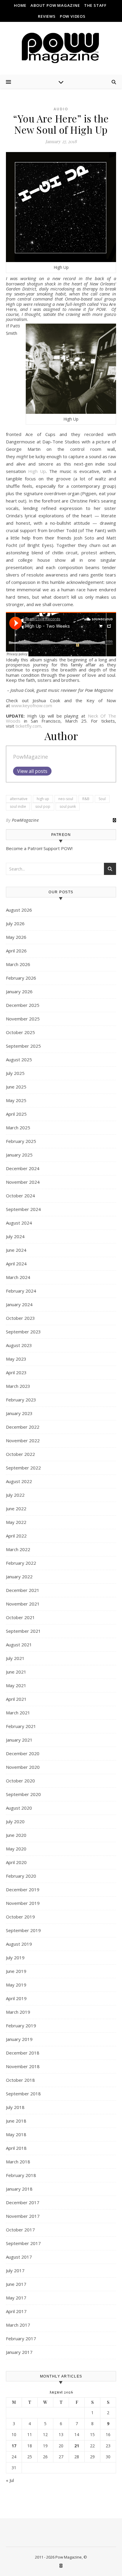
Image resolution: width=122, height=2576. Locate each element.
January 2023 (19, 1413)
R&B (86, 799)
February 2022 (21, 1563)
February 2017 (21, 2338)
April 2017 (16, 2311)
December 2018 (23, 2053)
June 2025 (16, 1087)
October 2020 (20, 1781)
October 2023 (20, 1318)
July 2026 (15, 923)
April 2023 (16, 1372)
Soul (102, 799)
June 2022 (16, 1509)
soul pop (43, 806)
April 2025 (16, 1114)
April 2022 (16, 1536)
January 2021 (19, 1740)
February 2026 (21, 978)
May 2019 (16, 1985)
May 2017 (16, 2298)
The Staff (95, 5)
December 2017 (23, 2202)
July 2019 (15, 1958)
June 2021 (16, 1672)
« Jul (10, 2480)
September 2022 (23, 1468)
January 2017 (19, 2352)
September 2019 (23, 1930)
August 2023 (19, 1345)
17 (14, 2446)
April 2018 (16, 2148)
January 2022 (19, 1577)
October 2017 (20, 2230)
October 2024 (20, 1196)
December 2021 (23, 1590)
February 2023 (21, 1400)
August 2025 (19, 1060)
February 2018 (21, 2175)
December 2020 (23, 1753)
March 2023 (18, 1386)
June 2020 (16, 1835)
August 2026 (19, 910)
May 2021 (16, 1685)
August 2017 (19, 2257)
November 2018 (23, 2066)
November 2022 (23, 1440)
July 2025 (15, 1073)
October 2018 (20, 2080)
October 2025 (20, 1032)
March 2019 (18, 2012)
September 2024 (23, 1209)
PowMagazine (30, 757)
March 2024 (18, 1277)
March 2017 (18, 2325)
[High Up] (61, 207)
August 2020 (19, 1808)
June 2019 (16, 1971)
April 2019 (16, 1998)
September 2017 (23, 2243)
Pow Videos (73, 16)
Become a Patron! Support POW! (39, 848)
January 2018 (19, 2189)
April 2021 (16, 1699)
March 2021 (18, 1713)
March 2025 (18, 1128)
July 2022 (15, 1495)
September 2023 (23, 1332)
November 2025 (23, 1019)
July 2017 (15, 2270)
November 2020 (23, 1767)
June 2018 (16, 2121)
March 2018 (18, 2162)
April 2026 (16, 951)
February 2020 (21, 1876)
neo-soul (66, 799)
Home (20, 5)
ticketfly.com (28, 726)
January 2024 (19, 1304)
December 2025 (23, 1005)
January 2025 (19, 1155)
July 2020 (15, 1821)
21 (77, 2446)
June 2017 (16, 2284)
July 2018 (15, 2107)
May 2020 (16, 1849)
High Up (37, 471)
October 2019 (20, 1917)
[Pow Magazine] (61, 48)
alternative (19, 799)
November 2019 (23, 1903)
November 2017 (23, 2216)
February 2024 (21, 1291)
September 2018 (23, 2094)
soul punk (68, 806)
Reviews (47, 16)
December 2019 (23, 1889)
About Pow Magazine (55, 5)
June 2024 (16, 1250)
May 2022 (16, 1522)
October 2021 (20, 1617)
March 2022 (18, 1549)
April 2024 (16, 1264)
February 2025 (21, 1141)
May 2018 (16, 2134)
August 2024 (19, 1223)
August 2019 (19, 1944)
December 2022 (23, 1427)
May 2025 (16, 1100)
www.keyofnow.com (32, 705)
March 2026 (18, 964)
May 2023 (16, 1359)
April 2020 (16, 1862)
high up (43, 799)
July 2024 (15, 1236)
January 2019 (19, 2039)
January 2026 (19, 991)
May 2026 (16, 937)
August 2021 (19, 1645)
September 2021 (23, 1631)
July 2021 (15, 1658)
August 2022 (19, 1481)
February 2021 (21, 1726)
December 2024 (23, 1168)
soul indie (18, 806)
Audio (61, 109)
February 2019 (21, 2026)
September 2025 (23, 1046)
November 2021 (23, 1604)
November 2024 (23, 1182)
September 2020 (23, 1794)
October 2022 (20, 1454)
